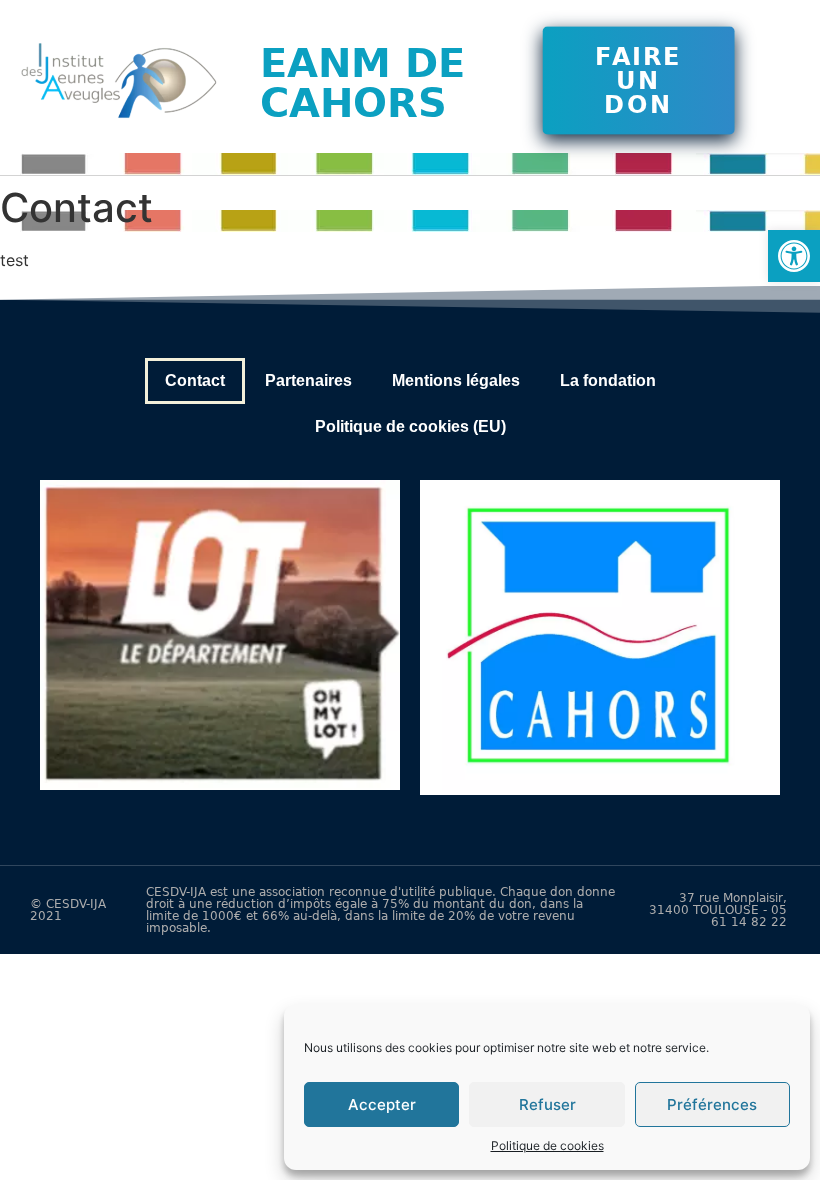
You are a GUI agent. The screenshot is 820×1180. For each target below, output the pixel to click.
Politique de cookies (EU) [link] (410, 426)
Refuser (547, 1104)
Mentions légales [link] (456, 380)
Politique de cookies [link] (547, 1145)
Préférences (712, 1104)
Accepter (382, 1104)
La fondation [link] (608, 380)
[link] (794, 256)
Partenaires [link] (308, 380)
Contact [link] (195, 380)
